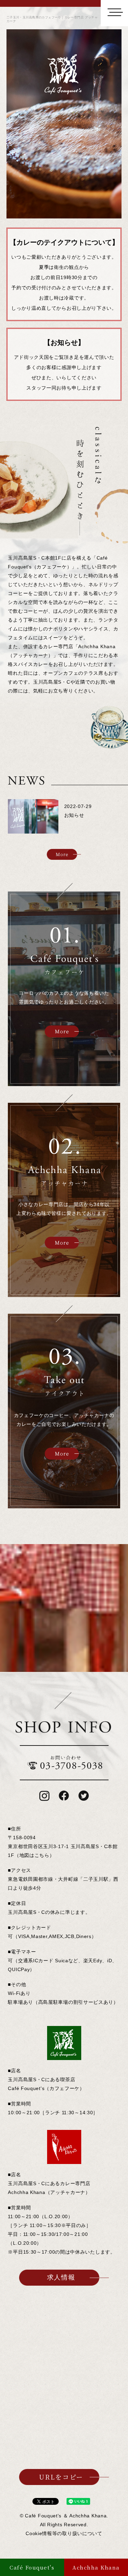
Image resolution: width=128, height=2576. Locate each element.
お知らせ (74, 815)
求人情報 (61, 2277)
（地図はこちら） (34, 1855)
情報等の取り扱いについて (64, 2533)
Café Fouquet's (32, 2567)
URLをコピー (61, 2477)
